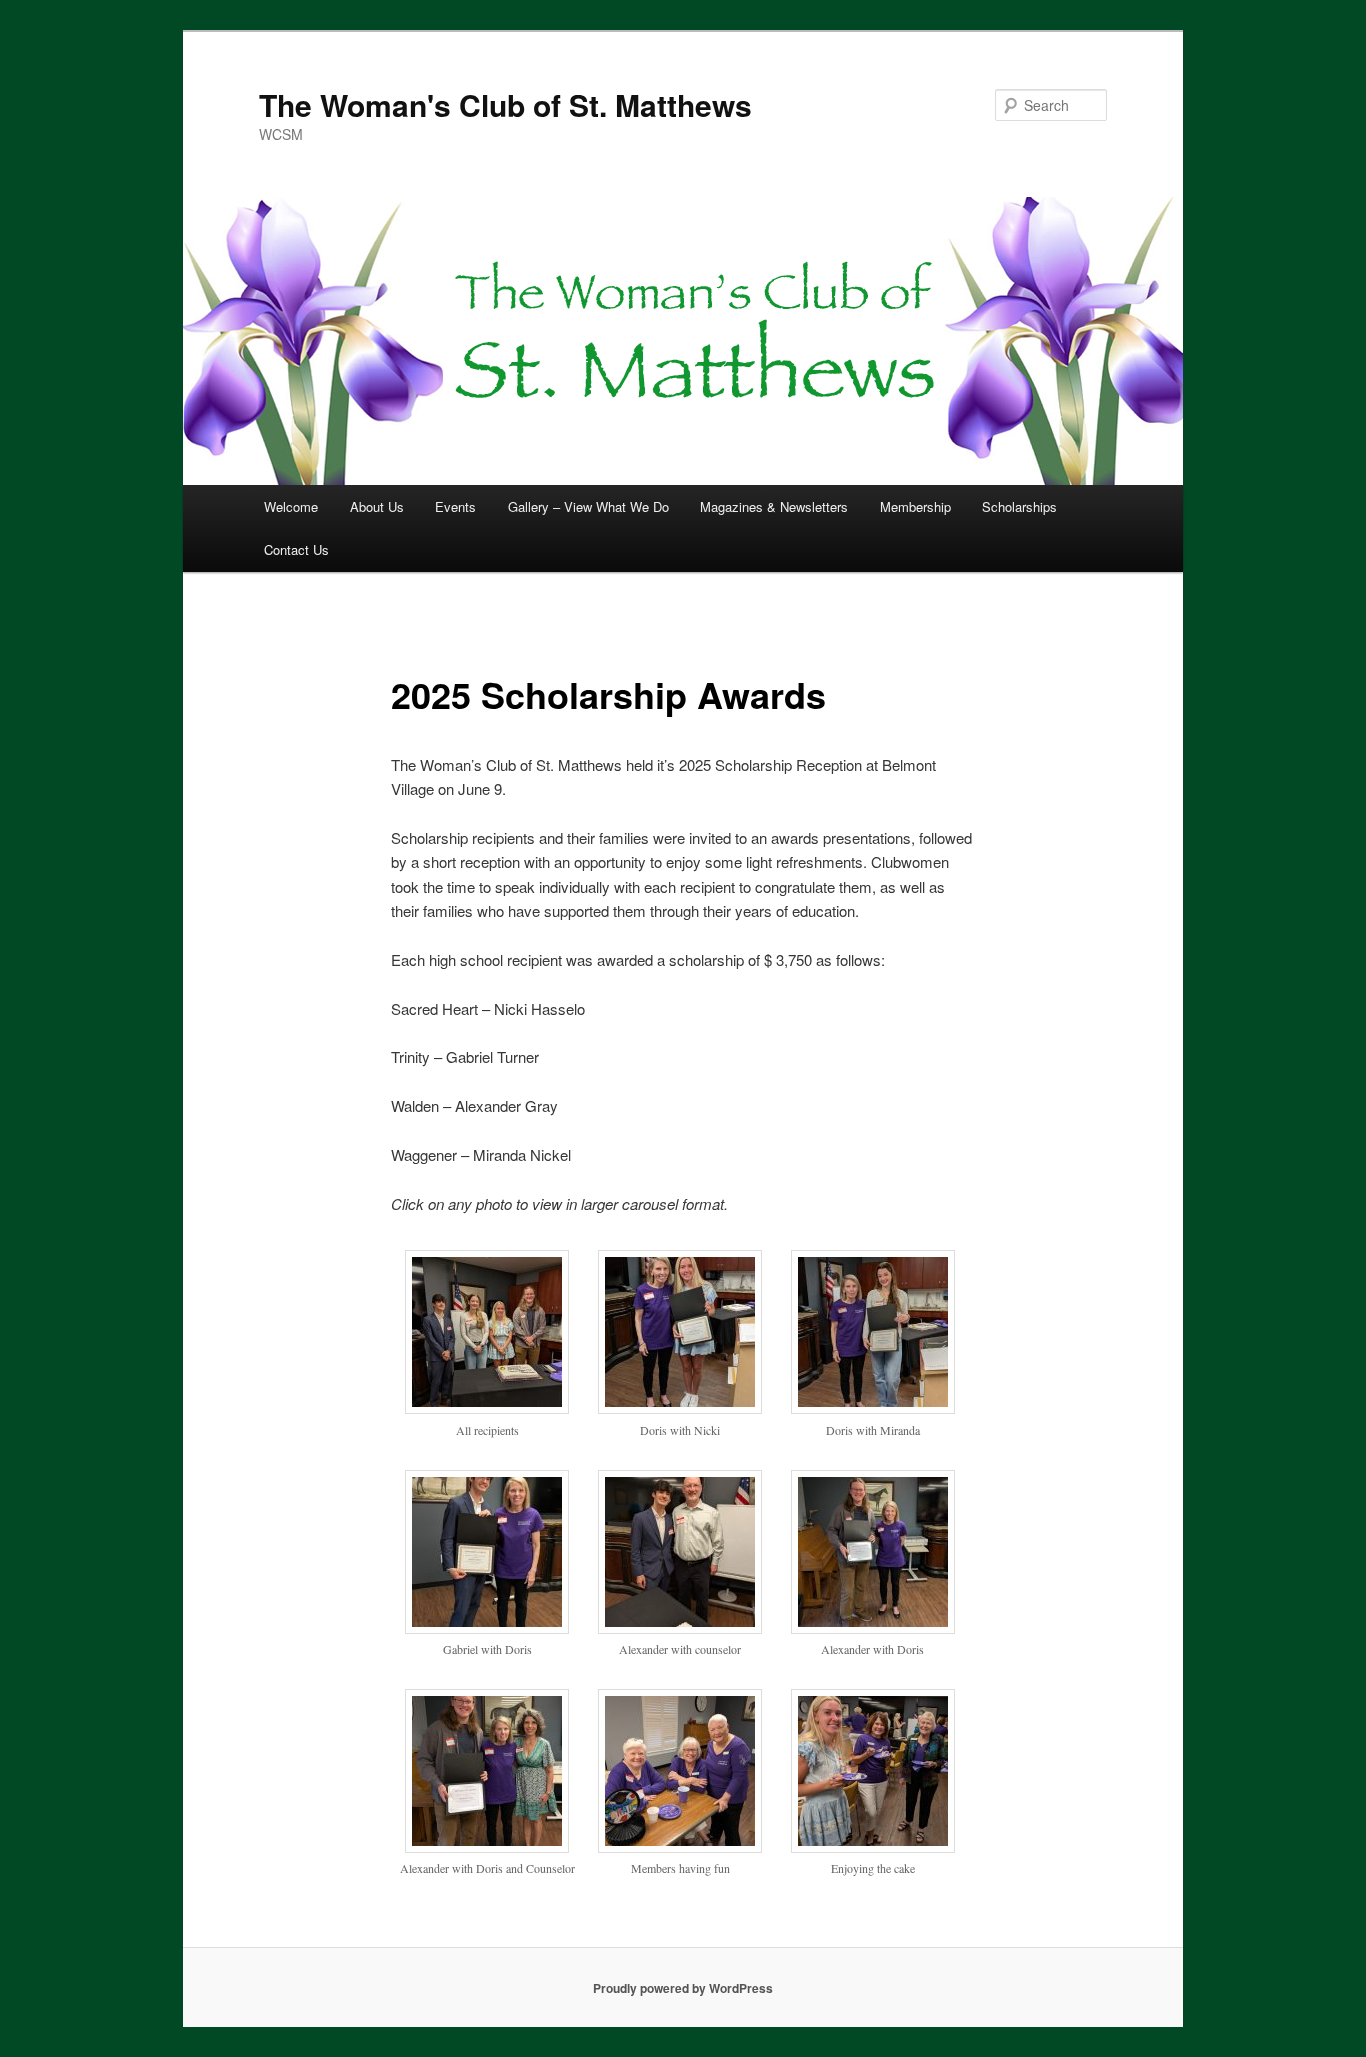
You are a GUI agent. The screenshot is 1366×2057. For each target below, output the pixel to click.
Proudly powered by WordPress (683, 1988)
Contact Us (296, 549)
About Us (377, 506)
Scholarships (1019, 506)
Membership (915, 506)
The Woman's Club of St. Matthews (505, 104)
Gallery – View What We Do (588, 506)
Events (455, 506)
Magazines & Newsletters (774, 506)
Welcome (291, 506)
